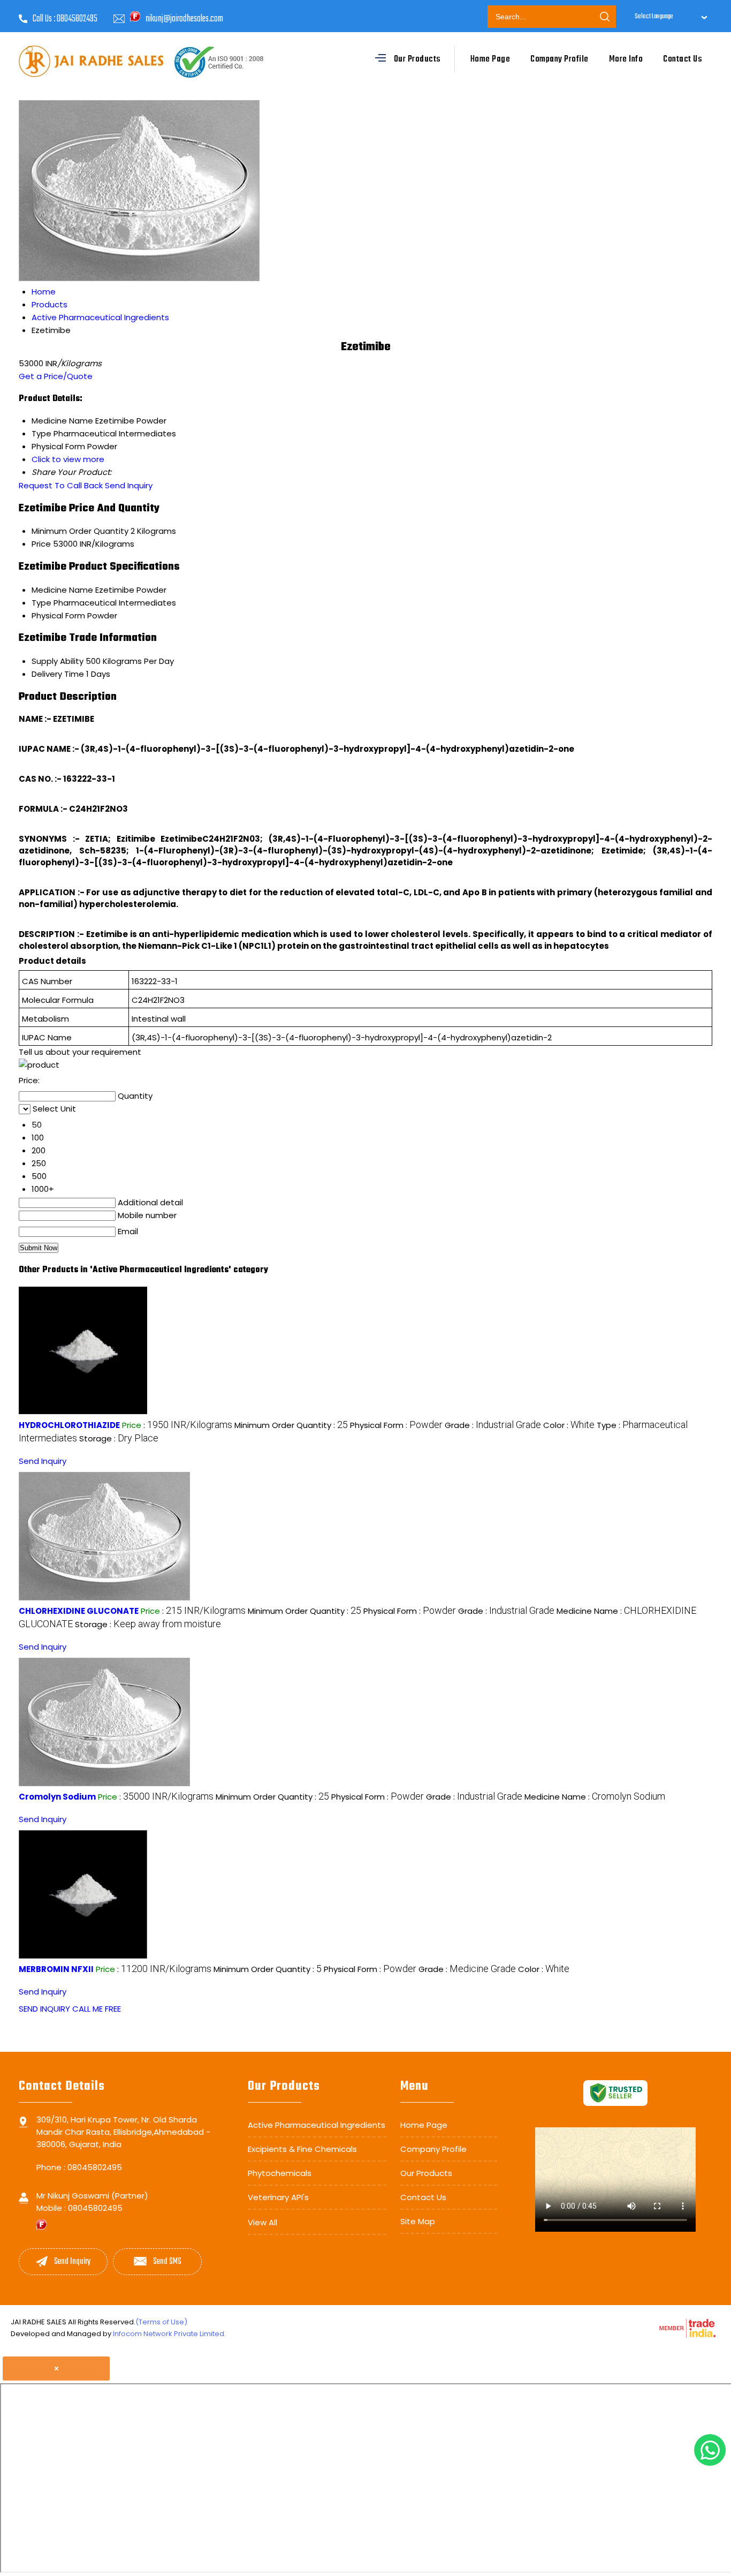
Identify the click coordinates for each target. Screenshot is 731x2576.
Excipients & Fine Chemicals (302, 2149)
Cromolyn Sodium (57, 1797)
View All (262, 2222)
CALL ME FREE (97, 2009)
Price (41, 544)
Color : (569, 1425)
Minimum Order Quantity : (291, 1425)
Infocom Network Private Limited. (169, 2334)
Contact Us (683, 59)
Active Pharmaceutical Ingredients (317, 2125)
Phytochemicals (280, 2173)
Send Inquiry (129, 485)
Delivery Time (58, 674)
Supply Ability (58, 661)
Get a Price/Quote (56, 376)
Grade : (493, 1425)
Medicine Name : (595, 1797)
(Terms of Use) (161, 2322)
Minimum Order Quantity (80, 531)
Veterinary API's (278, 2197)
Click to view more (68, 459)
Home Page (490, 59)
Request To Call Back (61, 485)
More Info (626, 59)
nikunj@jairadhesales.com (184, 19)
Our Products (417, 59)
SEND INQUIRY (44, 2009)
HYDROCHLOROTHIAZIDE (69, 1425)
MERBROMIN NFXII (56, 1969)
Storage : (119, 1438)
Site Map (418, 2221)
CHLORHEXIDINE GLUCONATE (79, 1611)
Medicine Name (62, 590)
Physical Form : (396, 1425)
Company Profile (559, 59)
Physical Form (58, 615)
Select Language (654, 17)
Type (41, 603)
